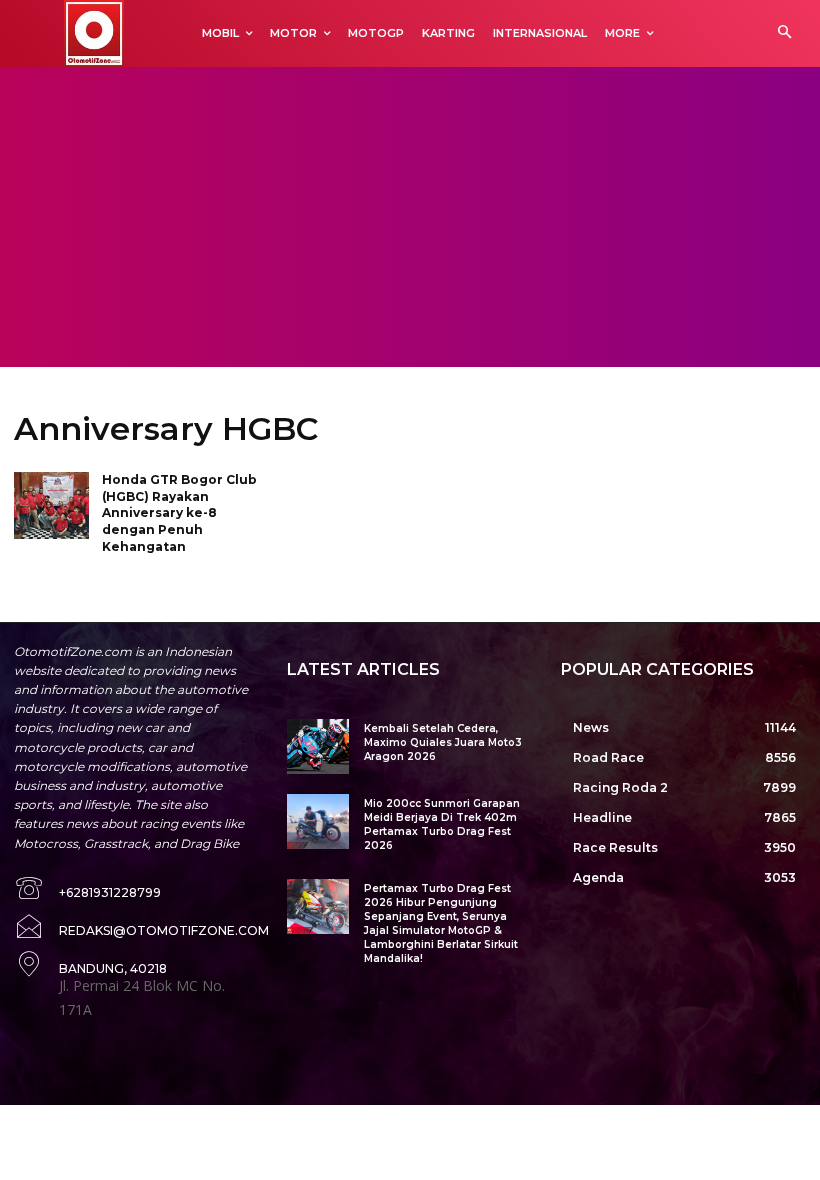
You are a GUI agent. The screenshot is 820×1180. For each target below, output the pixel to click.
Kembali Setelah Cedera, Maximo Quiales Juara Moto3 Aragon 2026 (443, 742)
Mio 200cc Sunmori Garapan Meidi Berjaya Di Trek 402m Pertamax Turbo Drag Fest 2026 (442, 824)
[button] (784, 33)
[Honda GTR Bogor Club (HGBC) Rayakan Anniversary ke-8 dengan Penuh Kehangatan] (51, 506)
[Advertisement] (410, 217)
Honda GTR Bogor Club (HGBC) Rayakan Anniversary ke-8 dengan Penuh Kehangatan (179, 513)
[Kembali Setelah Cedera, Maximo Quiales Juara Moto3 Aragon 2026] (317, 746)
